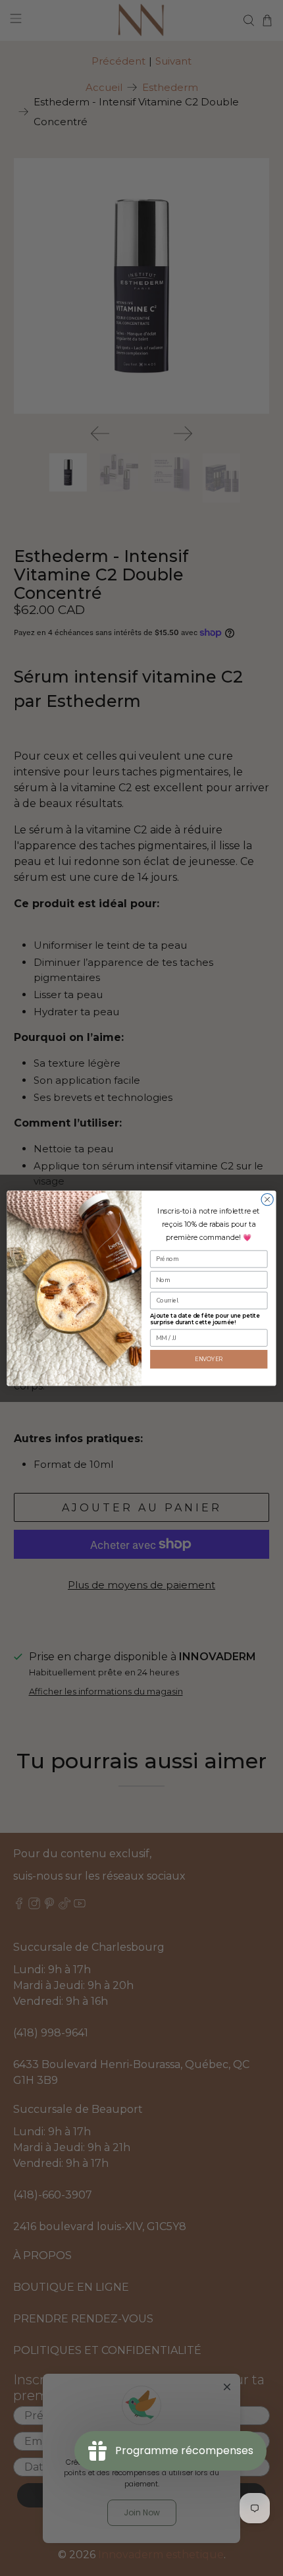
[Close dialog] (267, 1199)
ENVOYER (209, 1358)
